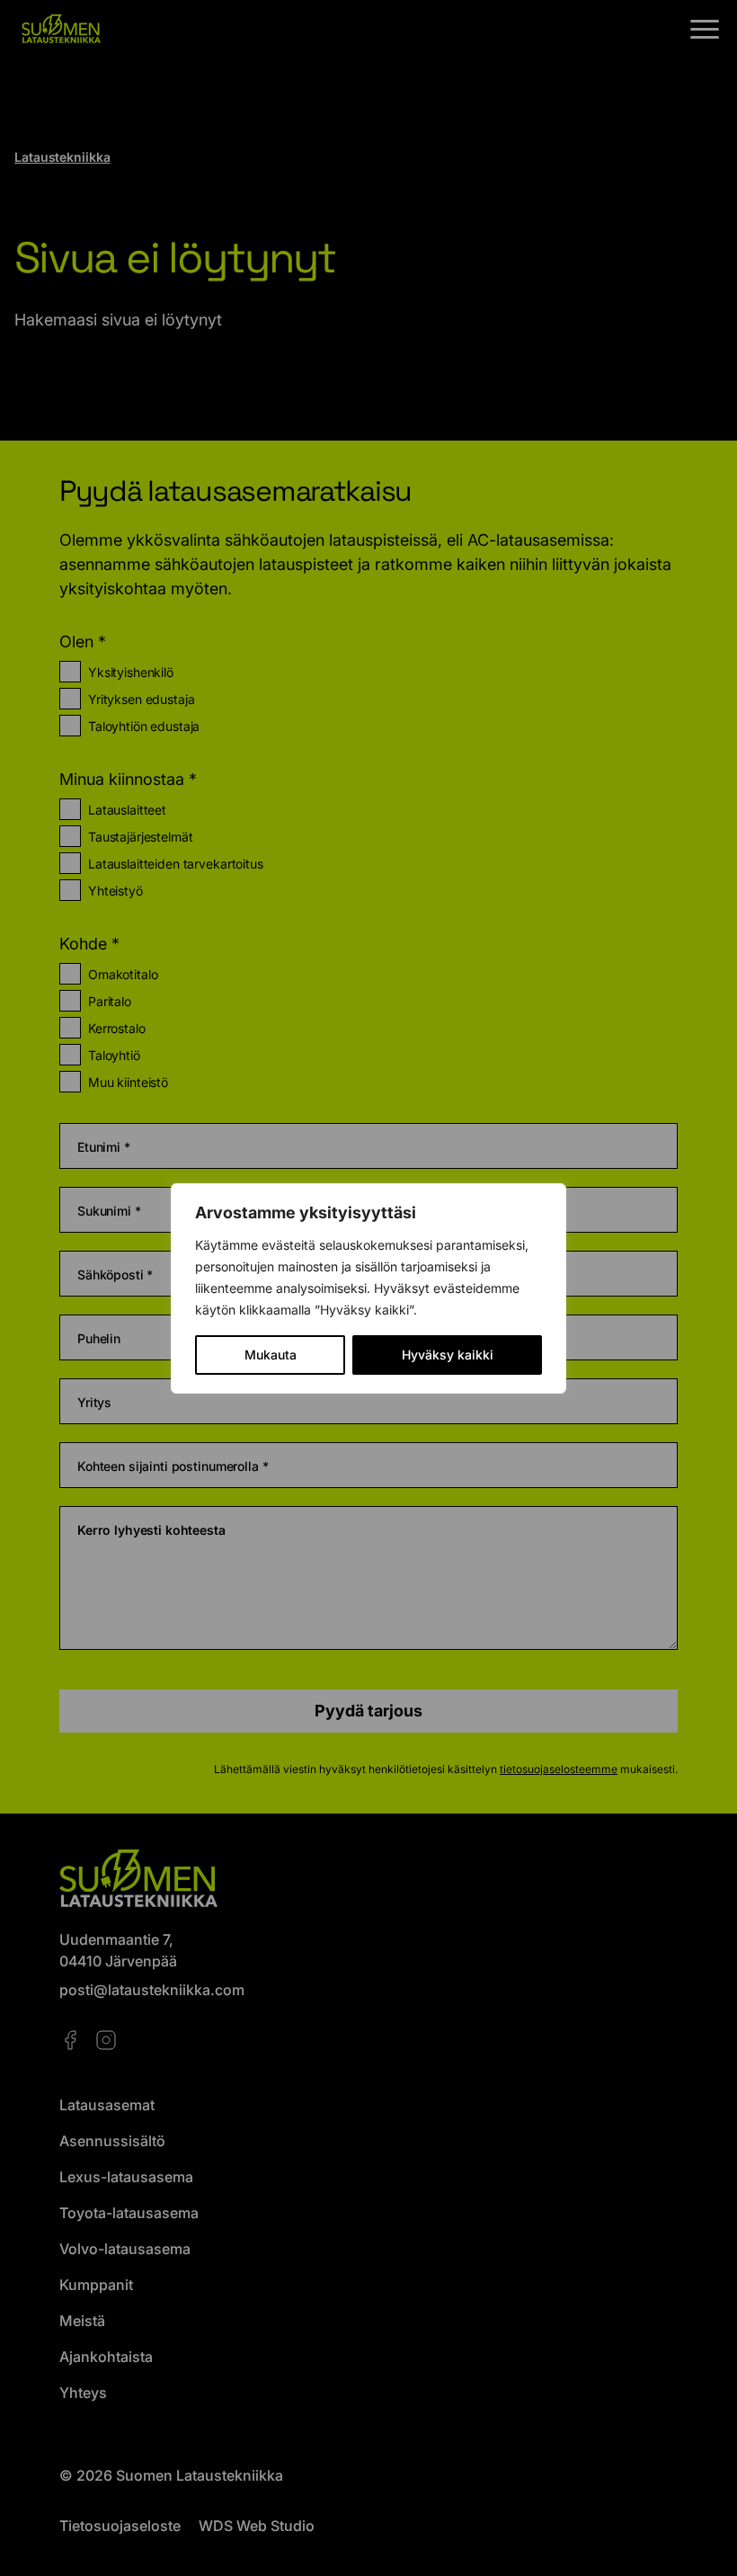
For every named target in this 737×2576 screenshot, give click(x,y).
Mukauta (271, 1355)
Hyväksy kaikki (448, 1355)
